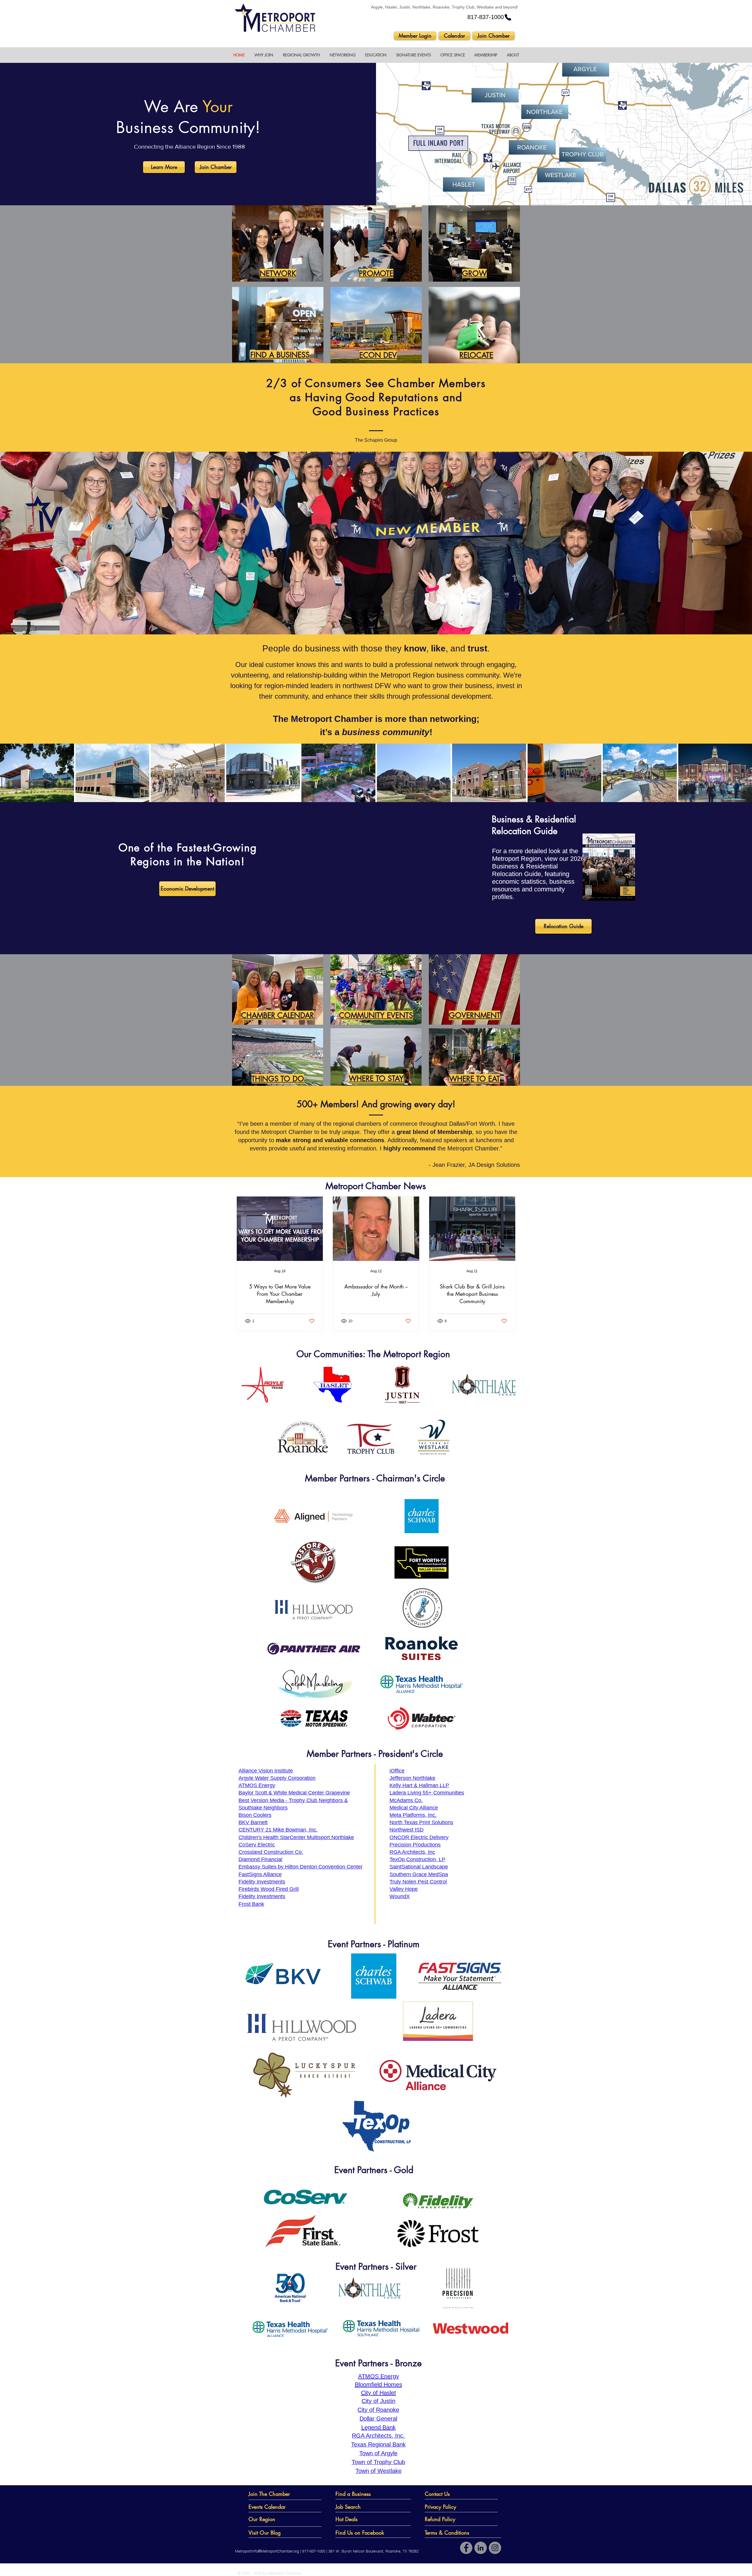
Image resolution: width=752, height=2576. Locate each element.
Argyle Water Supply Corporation (277, 1778)
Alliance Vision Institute (266, 1771)
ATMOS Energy (378, 2376)
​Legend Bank (378, 2427)
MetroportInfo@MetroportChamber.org (267, 2551)
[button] (264, 55)
